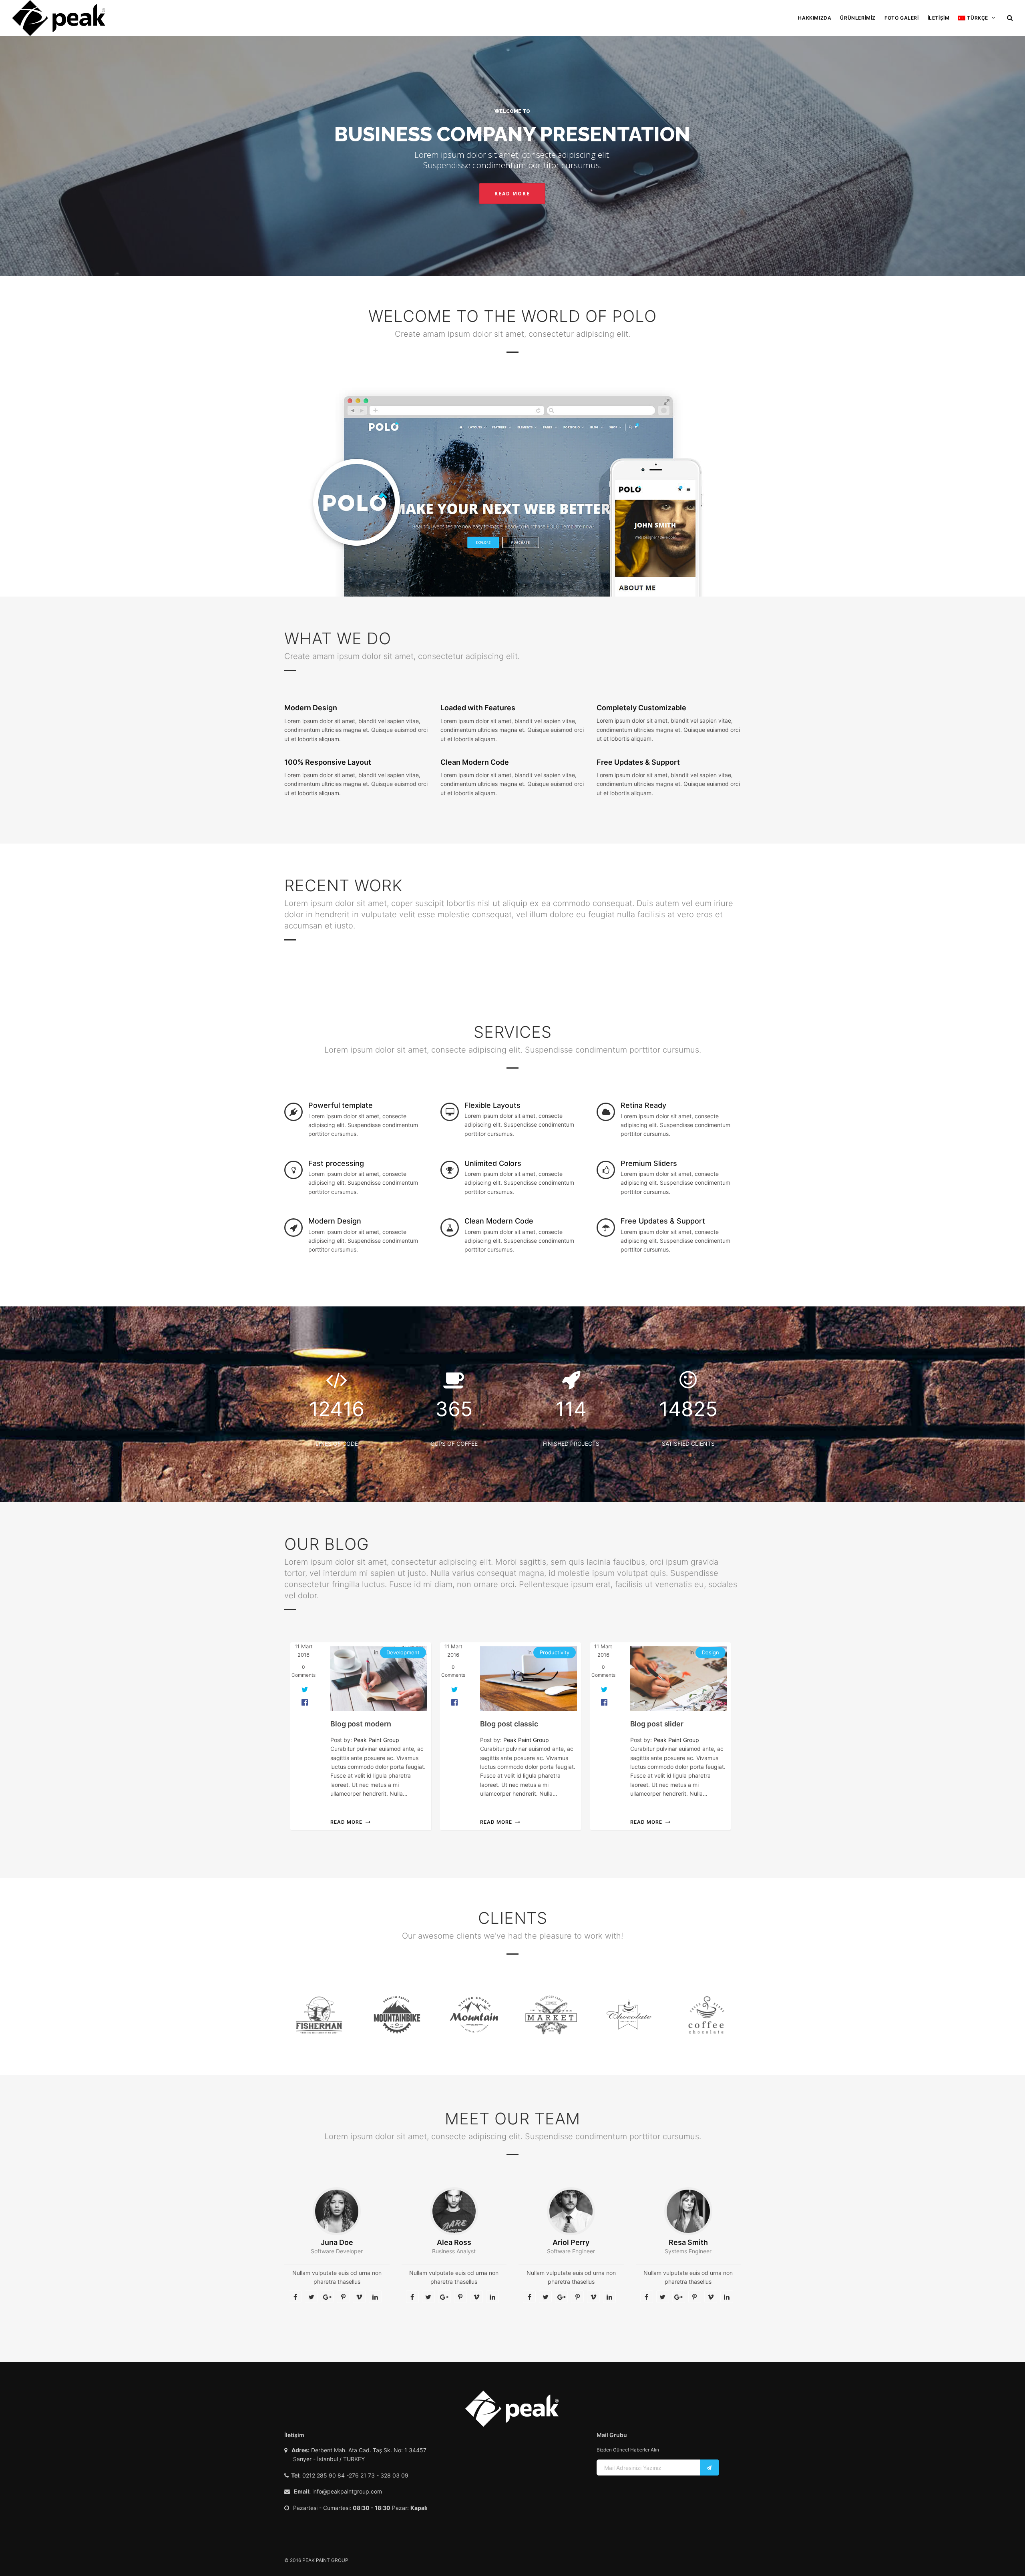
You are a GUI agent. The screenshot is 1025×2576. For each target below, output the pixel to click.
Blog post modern (361, 1724)
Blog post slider (657, 1724)
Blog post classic (509, 1724)
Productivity (555, 1652)
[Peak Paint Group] (59, 18)
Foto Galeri (902, 18)
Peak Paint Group (376, 1740)
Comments (303, 1671)
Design (710, 1652)
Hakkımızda (815, 18)
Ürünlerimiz (858, 18)
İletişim (939, 18)
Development (403, 1652)
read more (346, 1822)
